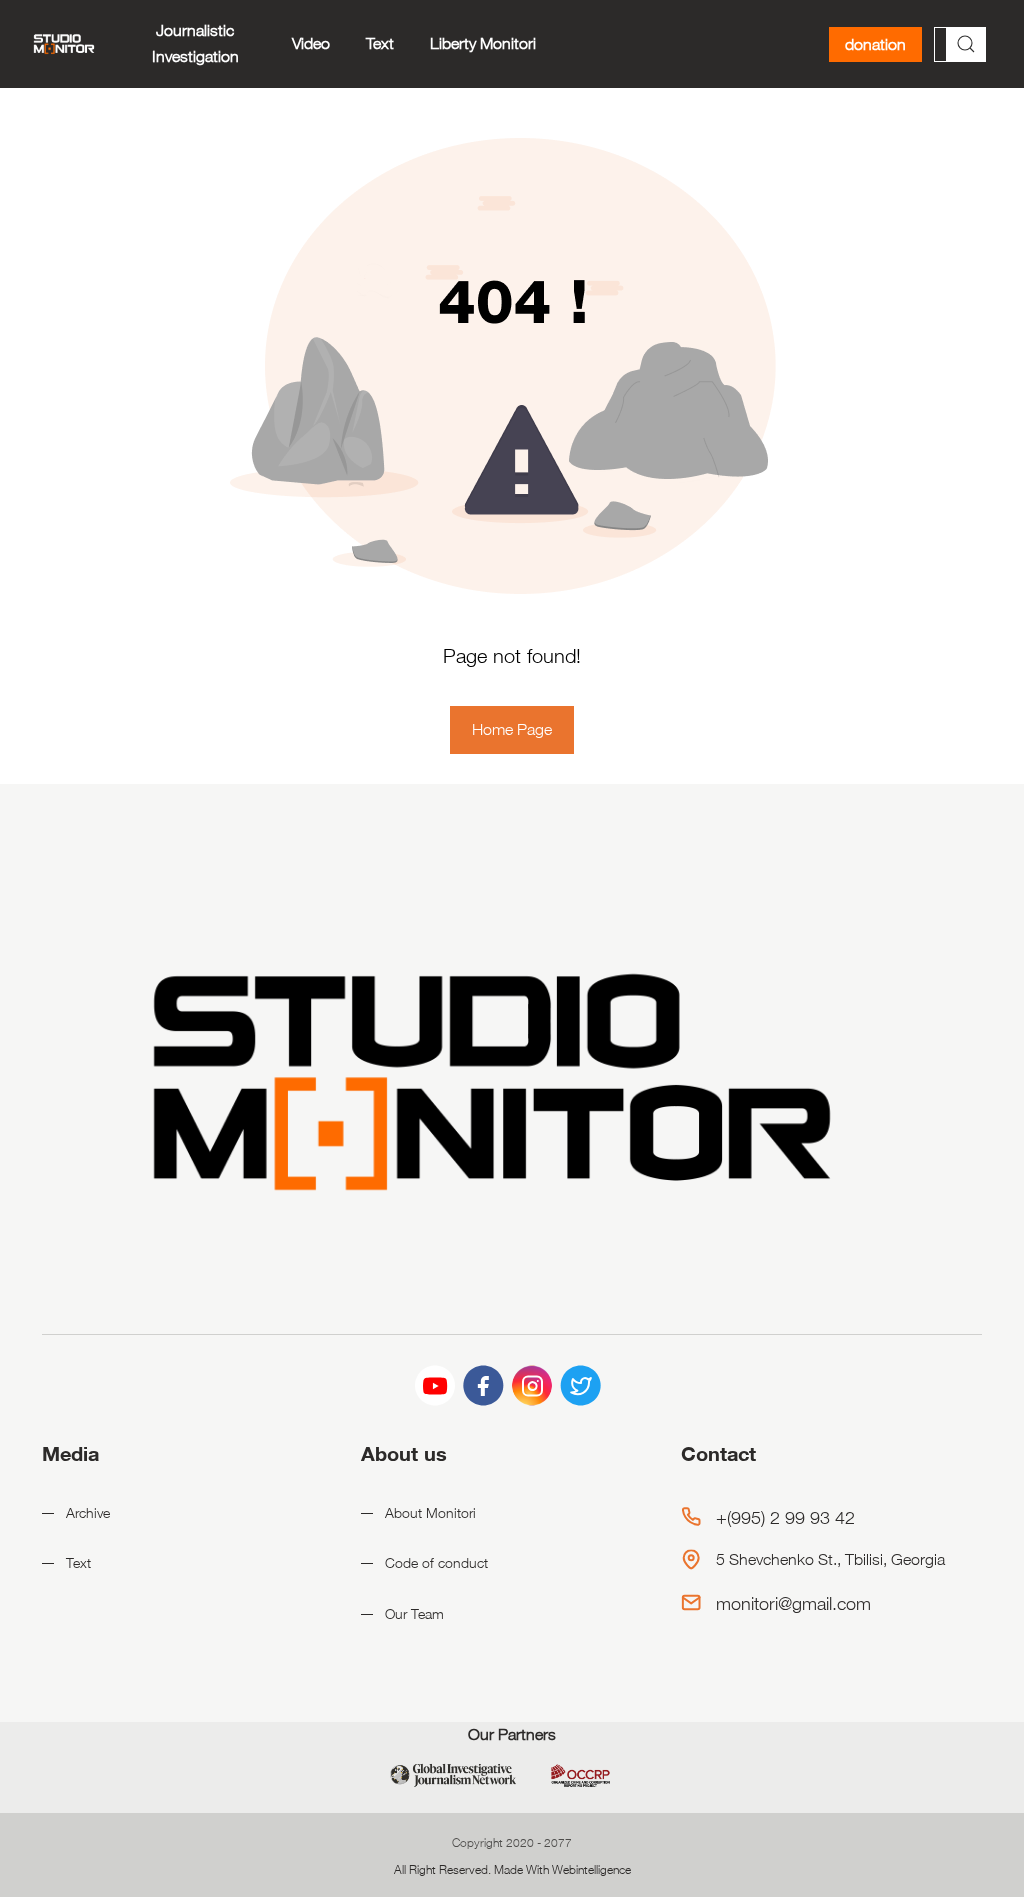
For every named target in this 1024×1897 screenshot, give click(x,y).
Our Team (414, 1613)
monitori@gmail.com (793, 1603)
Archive (88, 1512)
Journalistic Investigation (195, 43)
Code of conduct (436, 1562)
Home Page (512, 729)
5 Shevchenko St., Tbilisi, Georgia (830, 1559)
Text (380, 43)
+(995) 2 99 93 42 (785, 1517)
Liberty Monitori (483, 43)
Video (311, 43)
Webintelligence (591, 1869)
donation (875, 44)
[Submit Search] (966, 44)
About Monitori (430, 1512)
